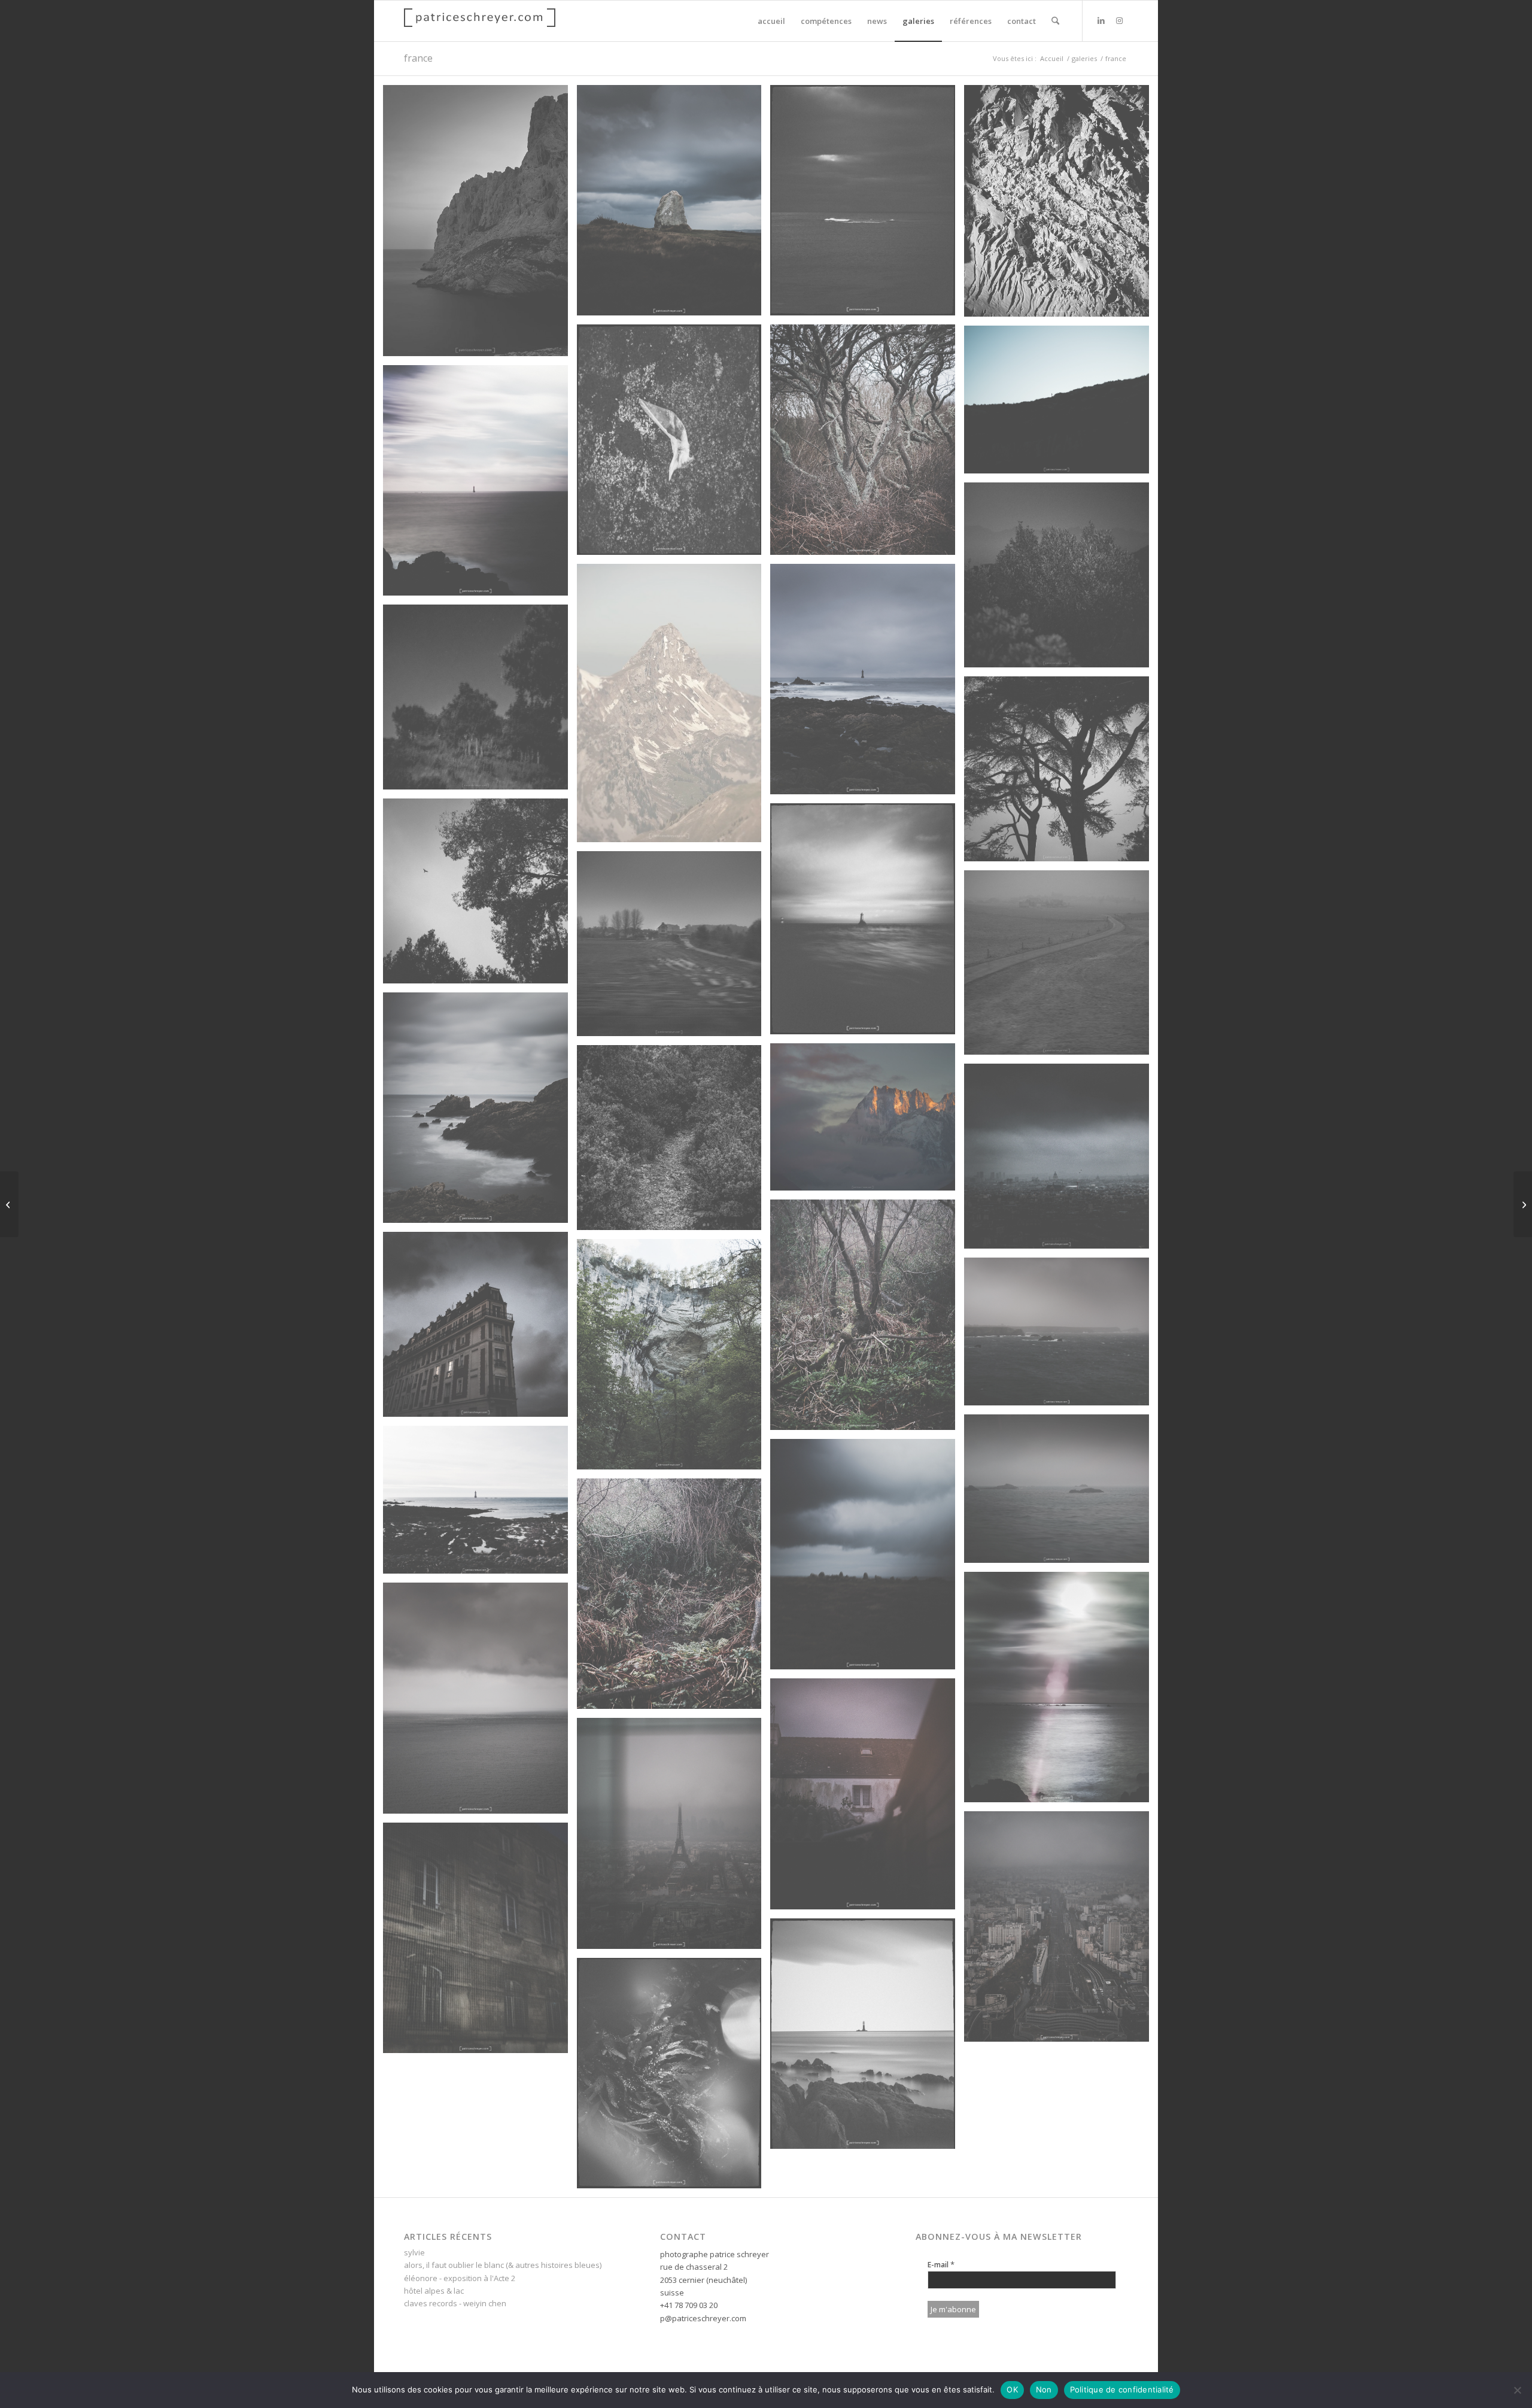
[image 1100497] (480, 225)
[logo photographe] (480, 21)
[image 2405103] (1061, 1493)
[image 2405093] (674, 205)
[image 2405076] (1061, 1692)
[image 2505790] (867, 205)
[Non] (1517, 2390)
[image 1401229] (674, 1142)
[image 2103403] (1061, 404)
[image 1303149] (480, 702)
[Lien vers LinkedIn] (1101, 20)
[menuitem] (771, 21)
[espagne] (1523, 1204)
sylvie (414, 2252)
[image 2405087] (674, 1598)
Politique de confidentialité (1122, 2389)
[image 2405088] (867, 1559)
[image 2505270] (674, 1838)
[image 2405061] (480, 1702)
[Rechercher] (1055, 21)
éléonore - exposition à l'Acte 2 (460, 2278)
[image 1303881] (1061, 773)
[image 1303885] (1061, 967)
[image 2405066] (480, 1112)
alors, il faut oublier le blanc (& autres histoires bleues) (503, 2265)
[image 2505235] (480, 1942)
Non (1044, 2389)
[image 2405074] (480, 485)
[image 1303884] (674, 948)
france (418, 58)
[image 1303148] (1061, 579)
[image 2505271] (1061, 1931)
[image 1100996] (674, 707)
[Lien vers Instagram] (1119, 20)
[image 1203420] (867, 1121)
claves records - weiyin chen (455, 2303)
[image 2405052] (867, 1798)
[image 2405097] (867, 444)
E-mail (941, 2264)
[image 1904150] (1061, 1161)
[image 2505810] (867, 2038)
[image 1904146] (480, 1329)
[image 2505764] (867, 923)
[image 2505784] (674, 444)
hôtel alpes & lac (434, 2291)
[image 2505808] (674, 2078)
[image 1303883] (480, 895)
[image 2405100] (480, 1504)
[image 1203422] (1061, 205)
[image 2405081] (1061, 1336)
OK (1012, 2389)
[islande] (9, 1204)
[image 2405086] (867, 1319)
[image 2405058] (867, 684)
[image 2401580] (674, 1359)
